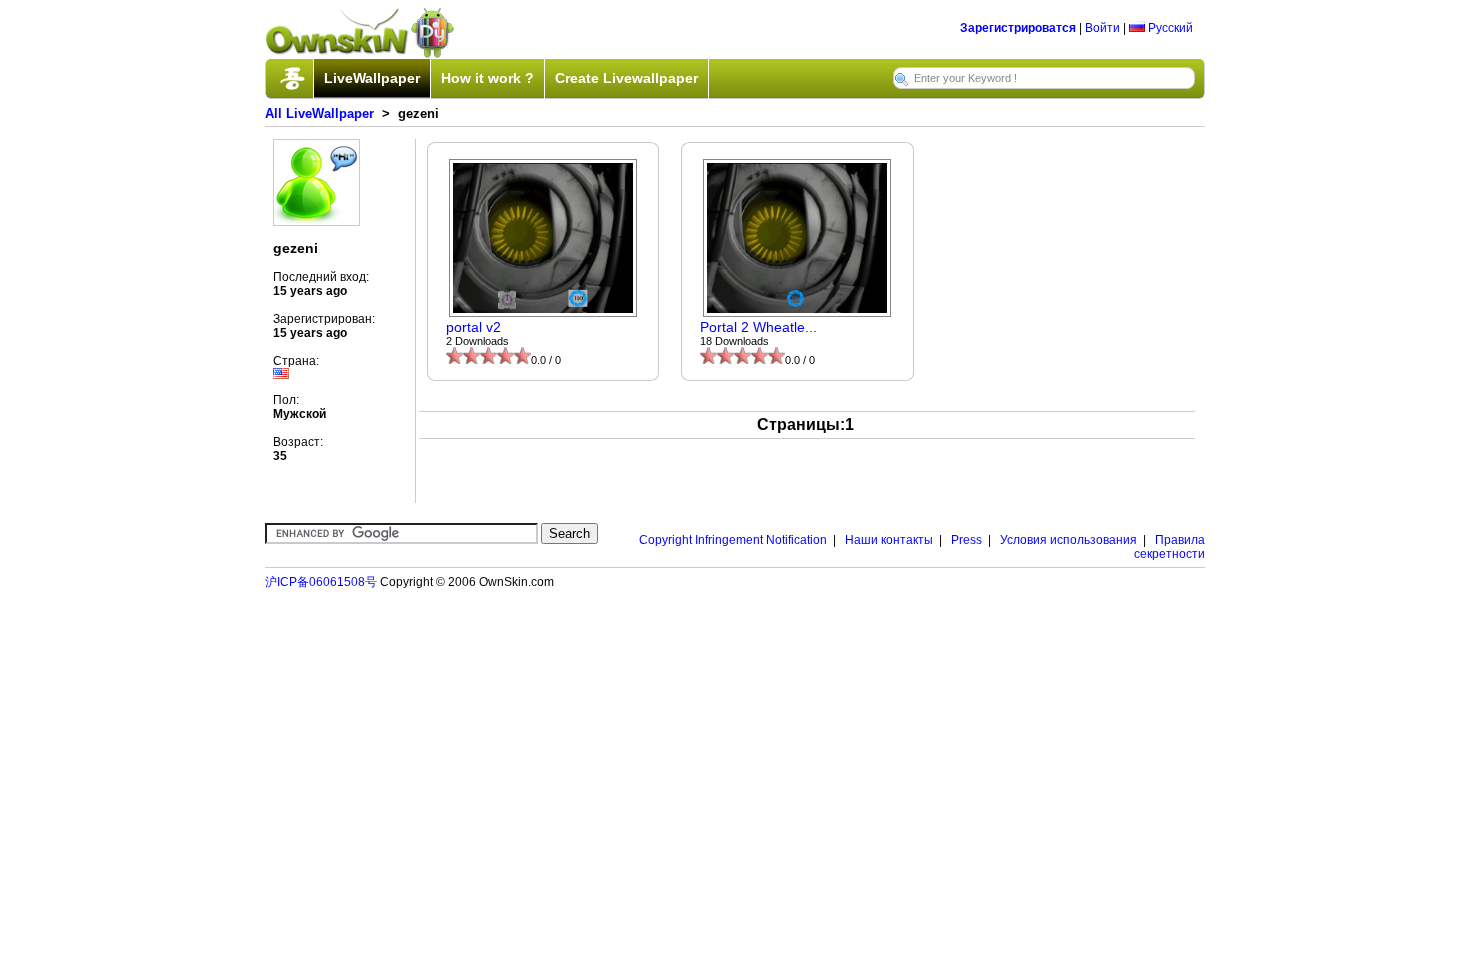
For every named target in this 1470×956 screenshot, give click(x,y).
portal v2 (473, 327)
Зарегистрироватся (1018, 28)
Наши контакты (889, 540)
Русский (1169, 28)
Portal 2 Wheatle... (758, 327)
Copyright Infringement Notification (733, 540)
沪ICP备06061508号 (321, 582)
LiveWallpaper (372, 78)
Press (966, 540)
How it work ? (487, 78)
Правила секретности (1169, 547)
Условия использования (1068, 540)
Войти (1102, 28)
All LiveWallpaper (319, 113)
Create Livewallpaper (626, 78)
